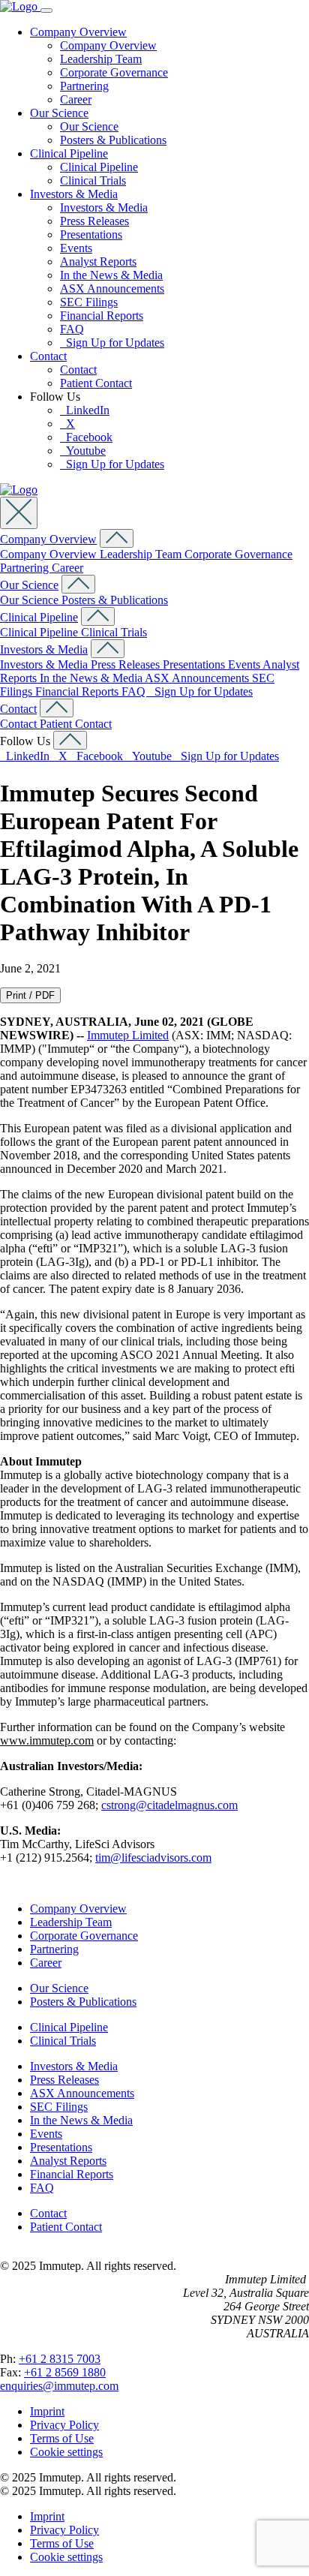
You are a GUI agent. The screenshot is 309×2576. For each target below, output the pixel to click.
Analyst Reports (98, 262)
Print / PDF (30, 995)
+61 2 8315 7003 (60, 2359)
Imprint (47, 2411)
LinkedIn (85, 410)
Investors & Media (74, 194)
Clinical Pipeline (69, 153)
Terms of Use (62, 2438)
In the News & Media (111, 275)
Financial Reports (102, 316)
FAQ (72, 329)
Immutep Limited (128, 1035)
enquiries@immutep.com (59, 2386)
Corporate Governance (114, 72)
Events (76, 248)
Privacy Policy (64, 2425)
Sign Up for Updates (112, 343)
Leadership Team (101, 59)
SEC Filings (89, 302)
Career (76, 99)
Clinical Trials (93, 180)
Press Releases (94, 221)
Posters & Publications (113, 140)
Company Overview (78, 32)
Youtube (83, 451)
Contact (48, 356)
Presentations (91, 234)
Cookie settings (66, 2452)
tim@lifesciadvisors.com (153, 1858)
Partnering (84, 86)
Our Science (59, 113)
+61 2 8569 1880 (65, 2372)
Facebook (86, 437)
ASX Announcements (112, 289)
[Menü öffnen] (46, 11)
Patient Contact (96, 383)
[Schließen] (19, 513)
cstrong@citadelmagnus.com (169, 1805)
